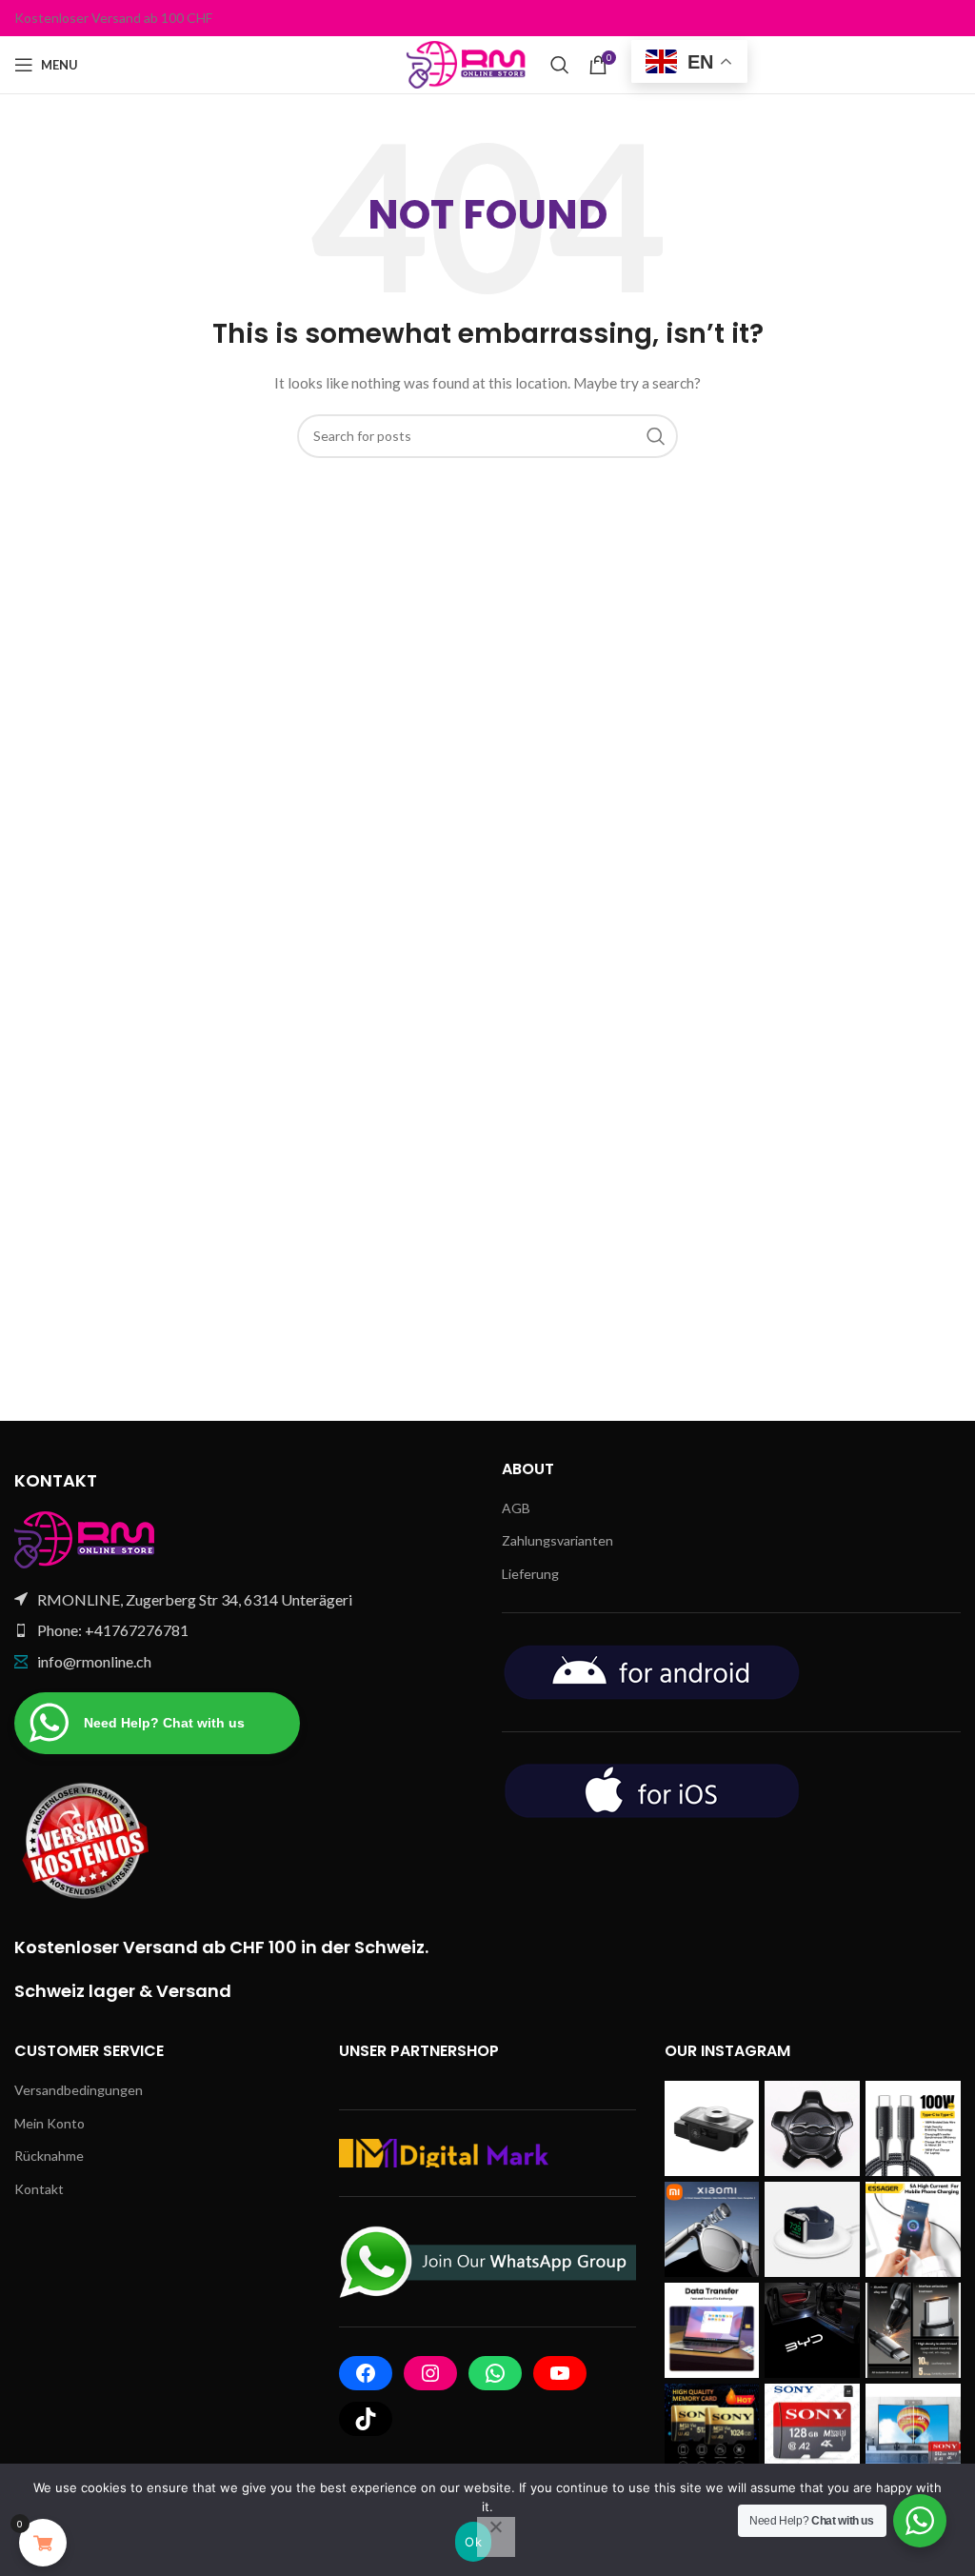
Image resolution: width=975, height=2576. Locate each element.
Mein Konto (50, 2123)
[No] (496, 2537)
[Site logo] (469, 63)
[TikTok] (366, 2419)
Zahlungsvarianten (557, 1540)
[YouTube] (560, 2373)
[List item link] (244, 1630)
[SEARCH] (656, 436)
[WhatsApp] (495, 2373)
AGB (516, 1508)
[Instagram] (430, 2373)
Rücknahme (49, 2156)
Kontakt (39, 2189)
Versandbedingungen (79, 2090)
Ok (473, 2542)
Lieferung (530, 1574)
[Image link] (86, 1538)
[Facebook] (366, 2373)
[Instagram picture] (712, 2128)
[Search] (560, 65)
